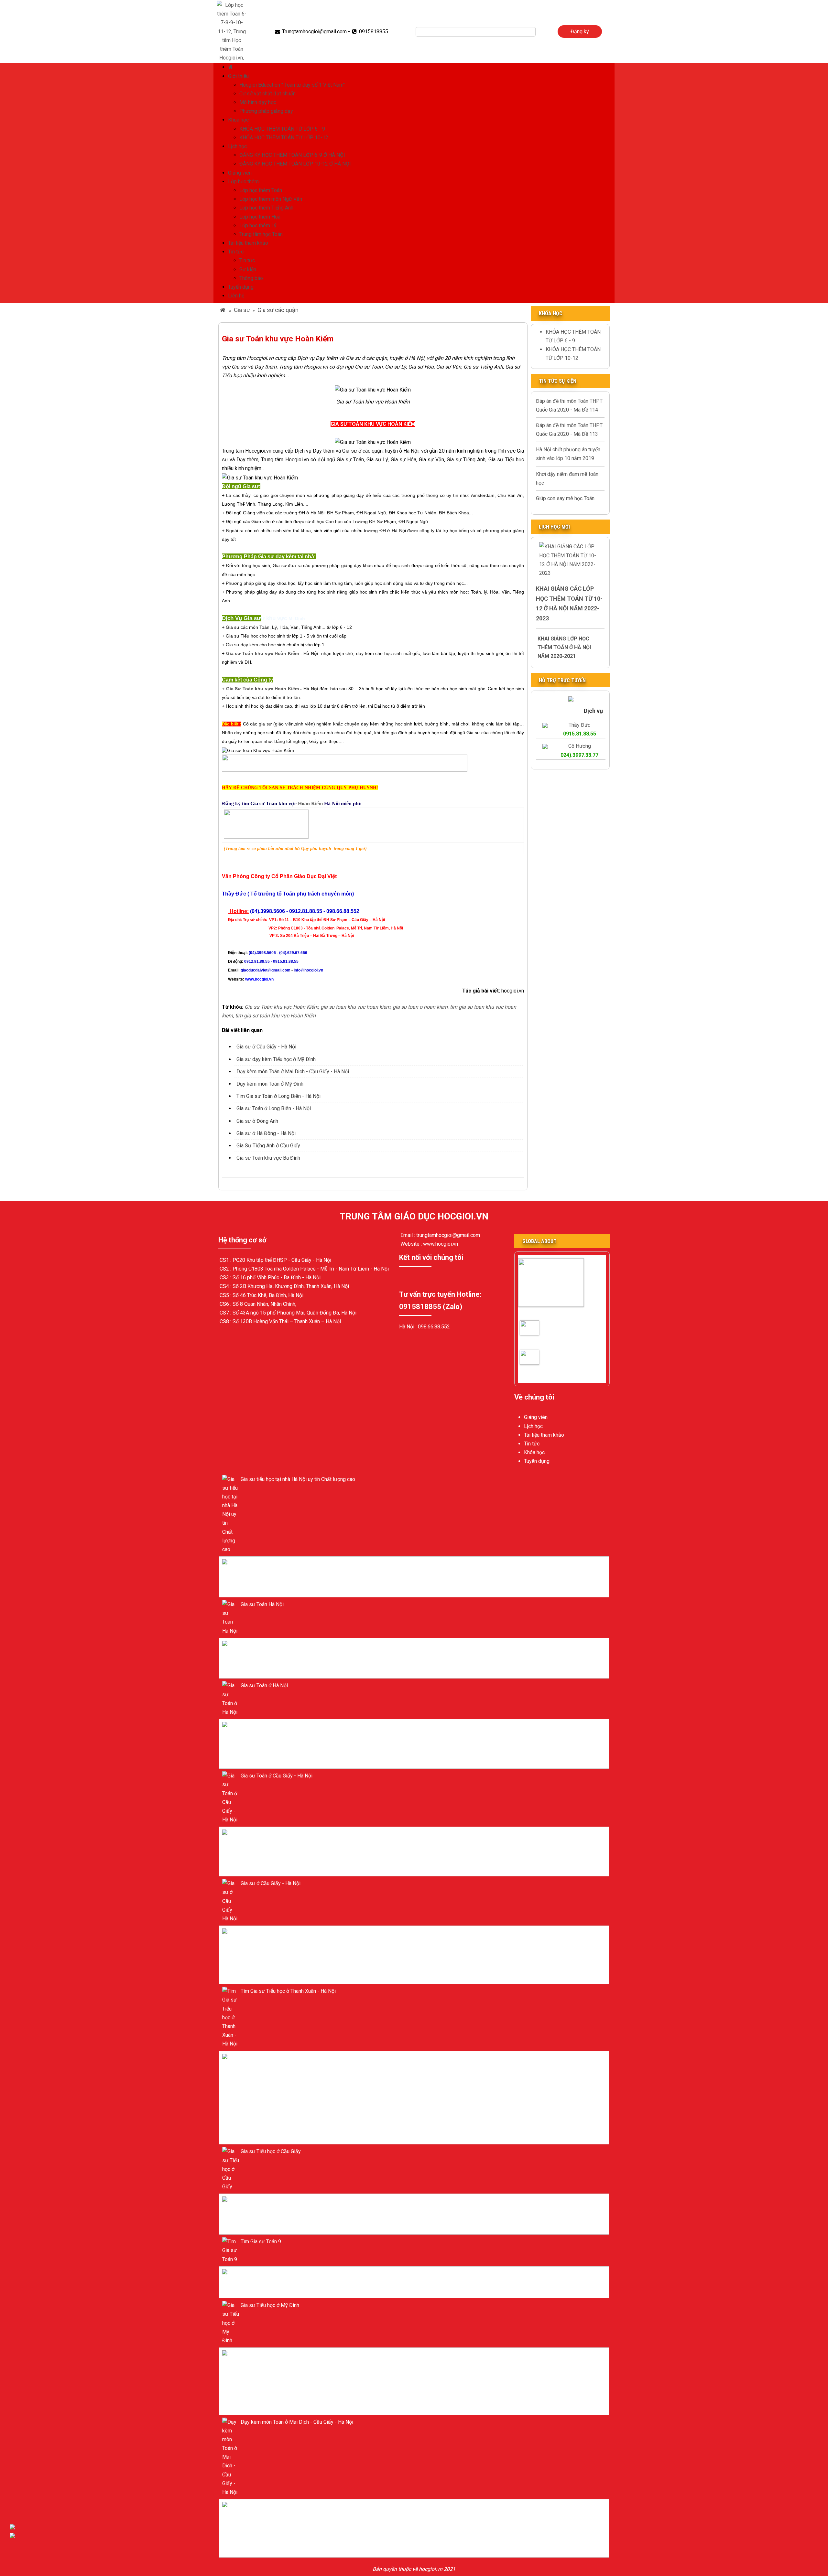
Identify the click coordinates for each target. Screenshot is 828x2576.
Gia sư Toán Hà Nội (262, 1604)
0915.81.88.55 (580, 734)
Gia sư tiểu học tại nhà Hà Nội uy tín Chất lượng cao (298, 1479)
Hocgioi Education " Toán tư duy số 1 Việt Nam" (292, 85)
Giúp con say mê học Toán (565, 498)
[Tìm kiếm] (540, 32)
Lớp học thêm (243, 182)
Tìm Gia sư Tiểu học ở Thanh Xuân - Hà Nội (288, 1991)
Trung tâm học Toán (261, 234)
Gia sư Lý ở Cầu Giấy (264, 2201)
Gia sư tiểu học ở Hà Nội (268, 1564)
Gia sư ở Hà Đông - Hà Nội (266, 1133)
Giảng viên (240, 173)
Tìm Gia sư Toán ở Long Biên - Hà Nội (278, 1096)
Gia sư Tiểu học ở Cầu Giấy (271, 2151)
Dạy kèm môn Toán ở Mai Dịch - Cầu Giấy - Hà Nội (293, 1072)
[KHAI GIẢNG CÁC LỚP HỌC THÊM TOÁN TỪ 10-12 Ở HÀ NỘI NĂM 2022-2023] (570, 559)
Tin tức (236, 252)
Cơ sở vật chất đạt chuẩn (267, 94)
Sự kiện (248, 269)
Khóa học (238, 120)
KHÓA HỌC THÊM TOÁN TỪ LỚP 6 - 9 (282, 129)
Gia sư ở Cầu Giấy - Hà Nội (266, 1047)
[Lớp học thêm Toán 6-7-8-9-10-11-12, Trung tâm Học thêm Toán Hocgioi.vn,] (232, 31)
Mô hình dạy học (258, 102)
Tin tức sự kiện (558, 381)
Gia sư (242, 310)
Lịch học (237, 146)
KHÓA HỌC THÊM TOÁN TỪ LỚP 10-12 (284, 138)
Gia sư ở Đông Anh (257, 1121)
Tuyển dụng (241, 287)
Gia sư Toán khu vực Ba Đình (268, 1158)
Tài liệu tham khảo (248, 243)
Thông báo (251, 278)
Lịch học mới (554, 527)
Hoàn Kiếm (287, 804)
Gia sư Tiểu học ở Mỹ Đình (270, 2305)
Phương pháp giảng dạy (266, 111)
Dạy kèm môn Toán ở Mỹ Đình (270, 1084)
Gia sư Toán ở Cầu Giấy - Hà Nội (540, 1333)
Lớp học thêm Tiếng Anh (266, 208)
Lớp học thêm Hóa (260, 217)
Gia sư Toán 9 (256, 2274)
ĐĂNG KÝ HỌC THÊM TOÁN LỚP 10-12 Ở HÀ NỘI (295, 164)
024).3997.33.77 (579, 755)
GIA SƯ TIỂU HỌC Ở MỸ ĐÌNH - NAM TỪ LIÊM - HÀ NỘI (303, 2058)
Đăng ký (580, 32)
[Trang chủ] (231, 67)
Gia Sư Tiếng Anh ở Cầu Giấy (268, 1146)
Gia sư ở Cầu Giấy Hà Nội (547, 1313)
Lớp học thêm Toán (261, 190)
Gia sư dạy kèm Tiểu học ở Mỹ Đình (276, 1059)
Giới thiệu (238, 76)
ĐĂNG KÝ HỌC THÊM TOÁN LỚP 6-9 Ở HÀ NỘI (292, 155)
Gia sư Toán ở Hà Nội (264, 1645)
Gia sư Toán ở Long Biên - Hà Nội (274, 1108)
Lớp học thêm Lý (258, 225)
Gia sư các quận (278, 310)
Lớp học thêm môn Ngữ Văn (271, 199)
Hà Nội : (409, 1327)
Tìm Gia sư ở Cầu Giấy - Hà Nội (541, 1363)
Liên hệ (236, 296)
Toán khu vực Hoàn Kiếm (262, 653)
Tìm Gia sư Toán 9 (261, 2242)
